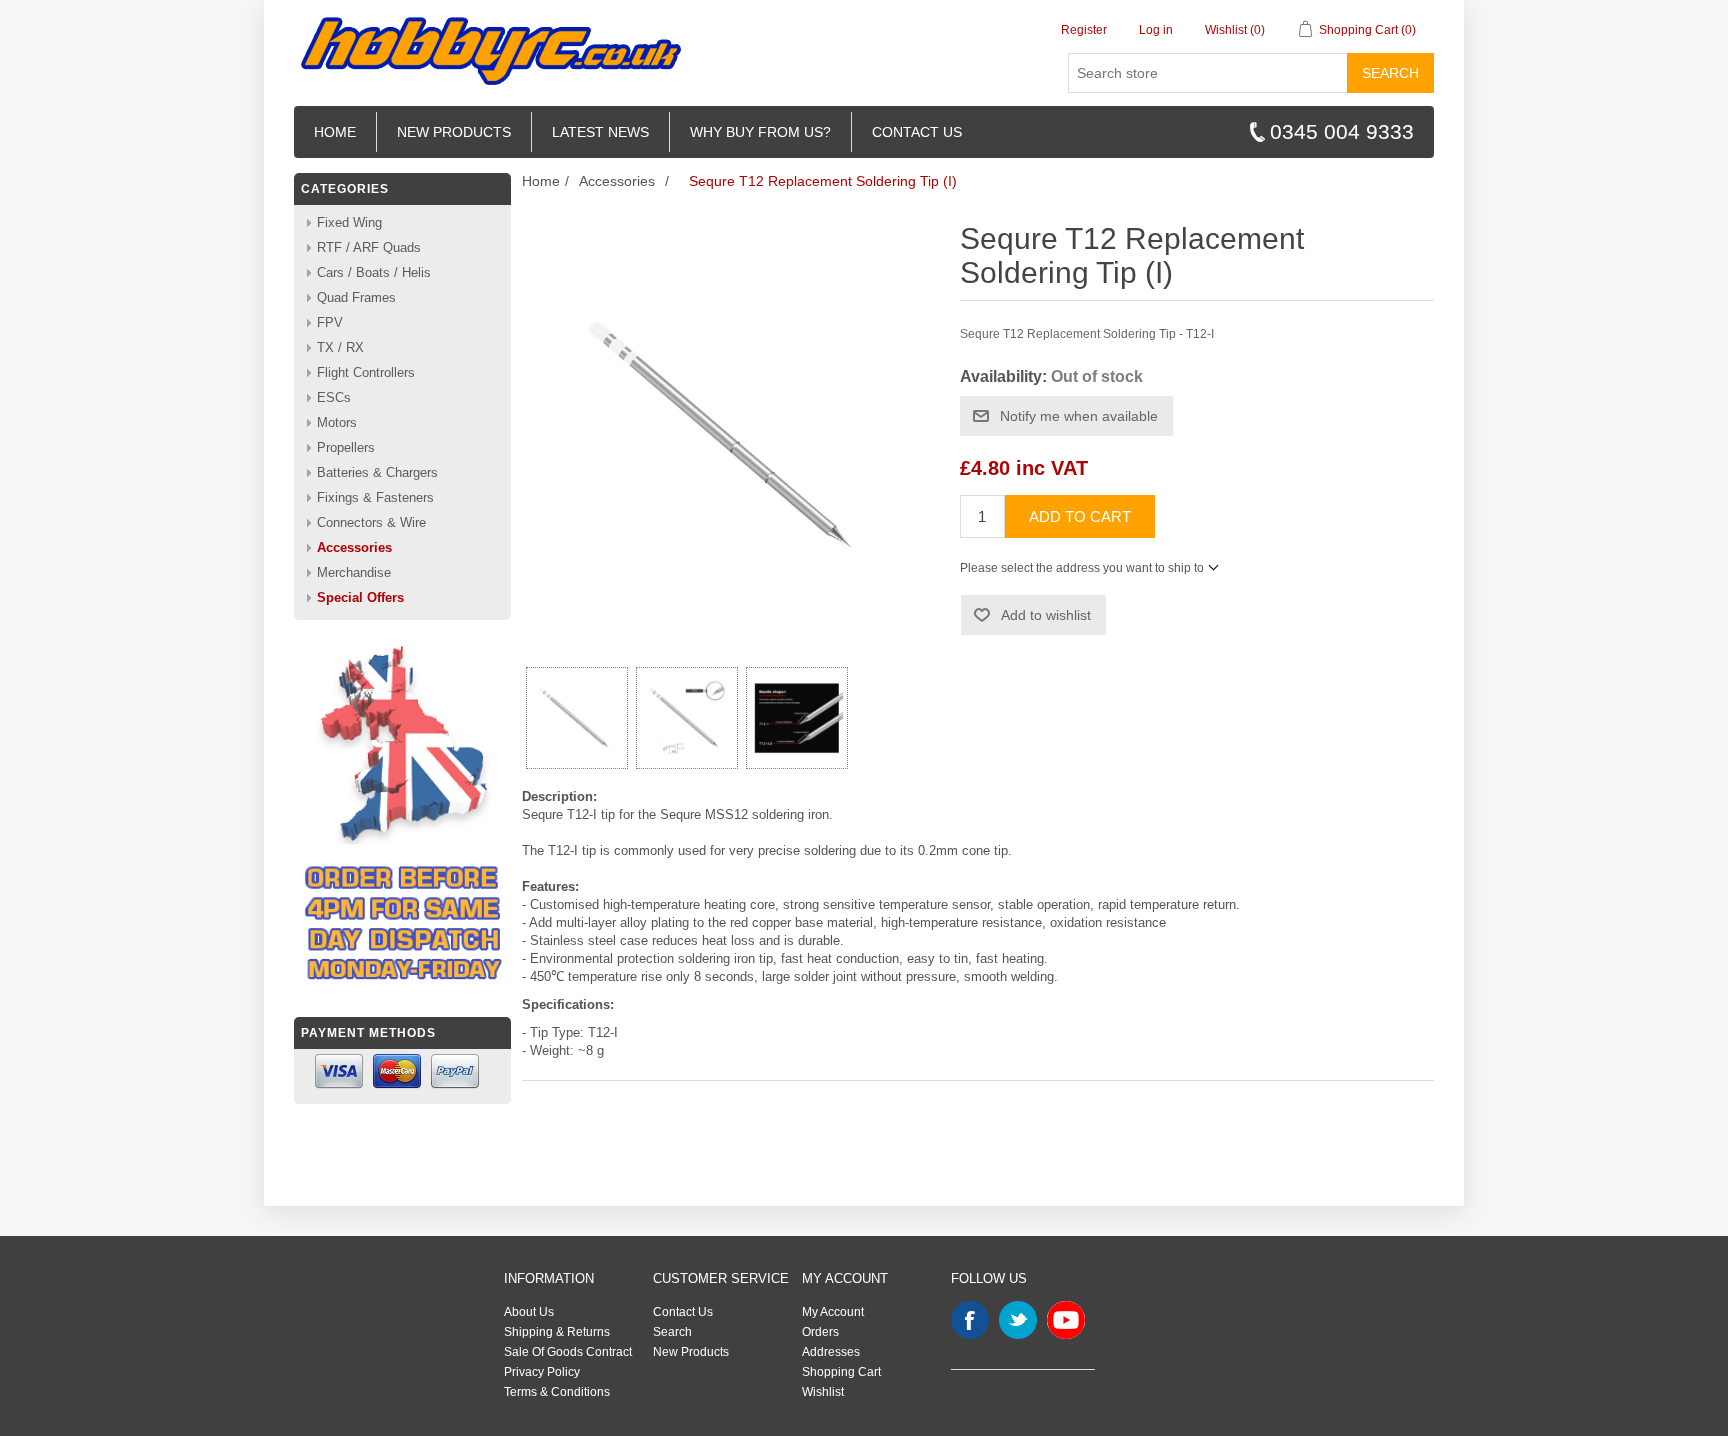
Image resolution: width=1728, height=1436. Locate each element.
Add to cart (1080, 516)
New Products (454, 132)
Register (1084, 30)
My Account (833, 1312)
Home (335, 132)
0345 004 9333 (1342, 131)
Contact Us (683, 1312)
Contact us (917, 132)
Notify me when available (1079, 416)
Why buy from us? (760, 132)
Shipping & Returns (557, 1332)
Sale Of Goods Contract (568, 1352)
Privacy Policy (542, 1372)
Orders (820, 1332)
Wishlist (823, 1392)
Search (1390, 73)
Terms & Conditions (557, 1392)
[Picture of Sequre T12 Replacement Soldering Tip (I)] (577, 718)
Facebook (970, 1320)
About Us (529, 1312)
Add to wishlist (1046, 615)
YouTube (1066, 1320)
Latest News (600, 132)
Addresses (831, 1352)
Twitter (1018, 1320)
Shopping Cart (841, 1372)
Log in (1156, 30)
